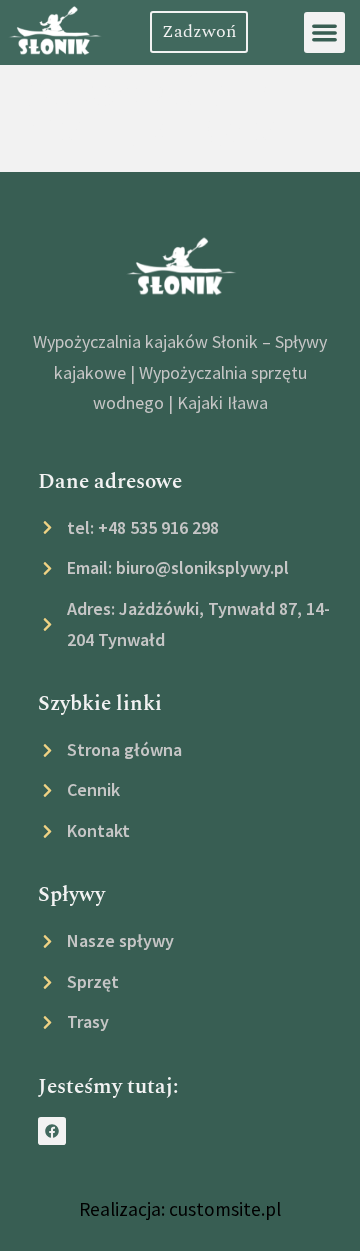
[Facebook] (52, 1131)
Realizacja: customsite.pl (180, 1209)
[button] (324, 32)
